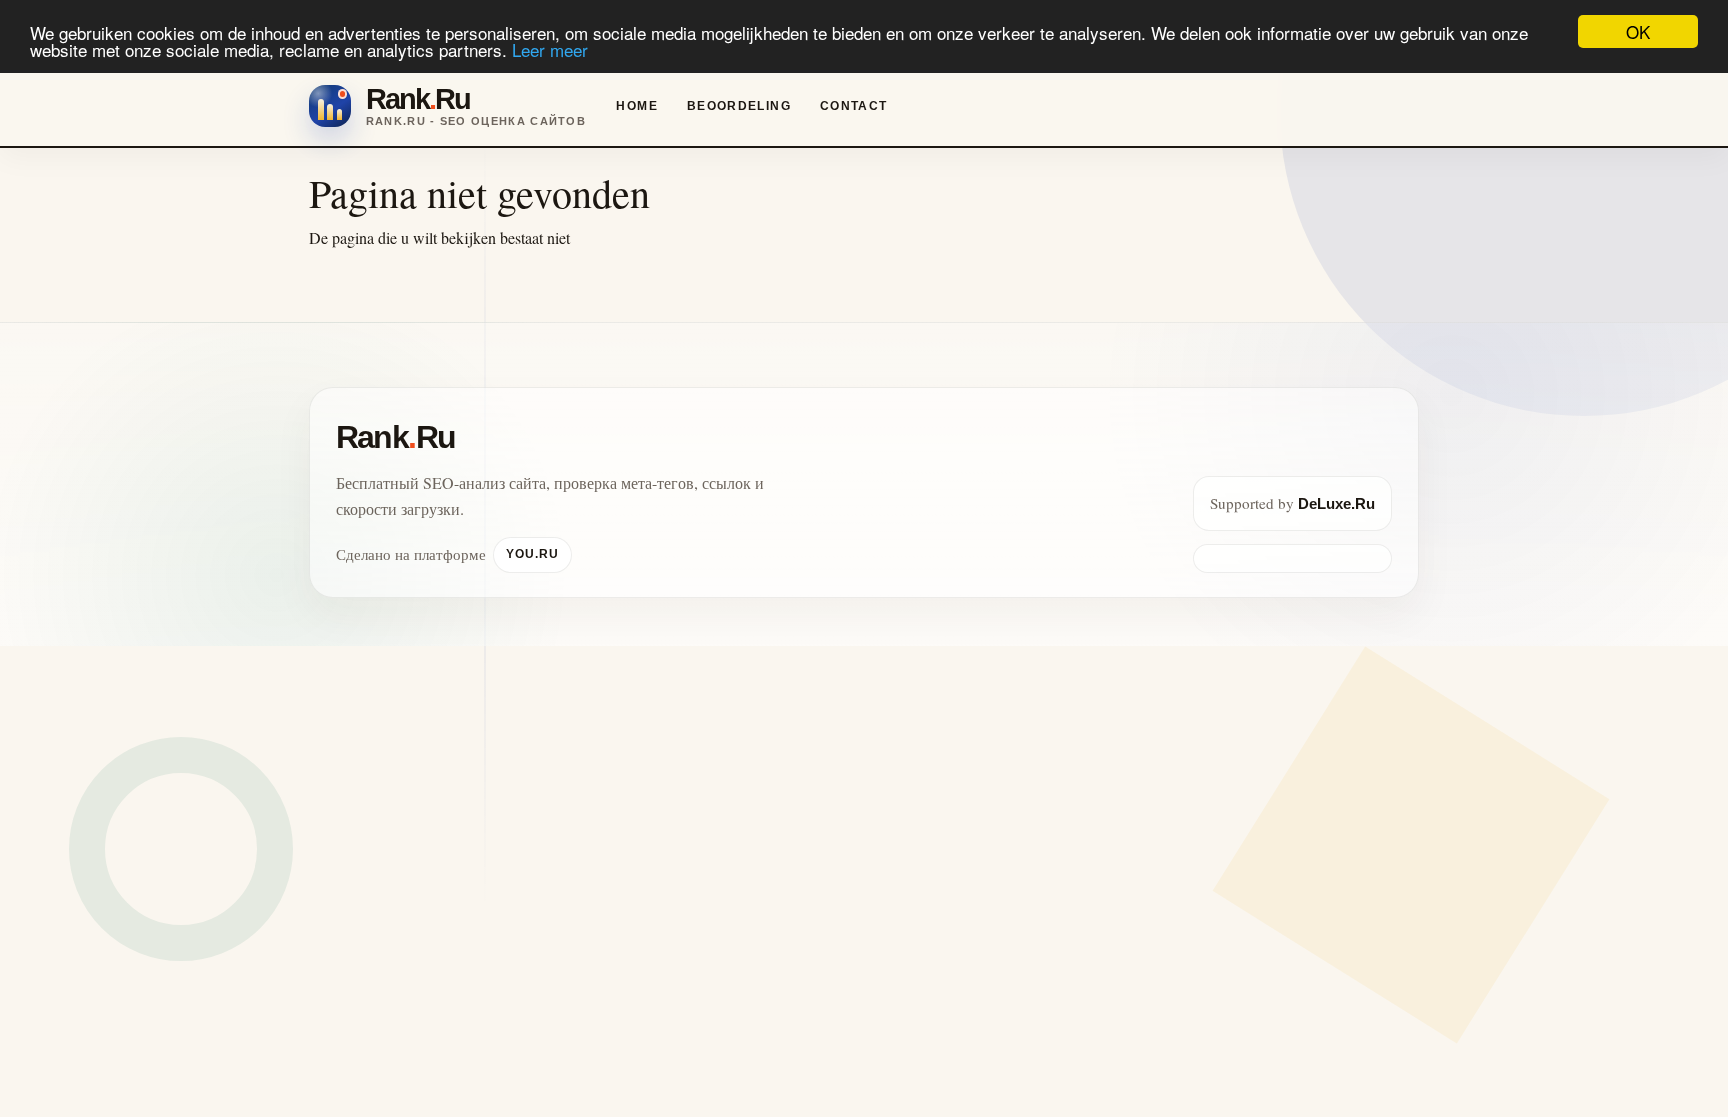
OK (1638, 31)
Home (637, 106)
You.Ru (532, 554)
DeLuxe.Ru (1336, 503)
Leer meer (550, 49)
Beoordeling (739, 106)
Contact (854, 106)
